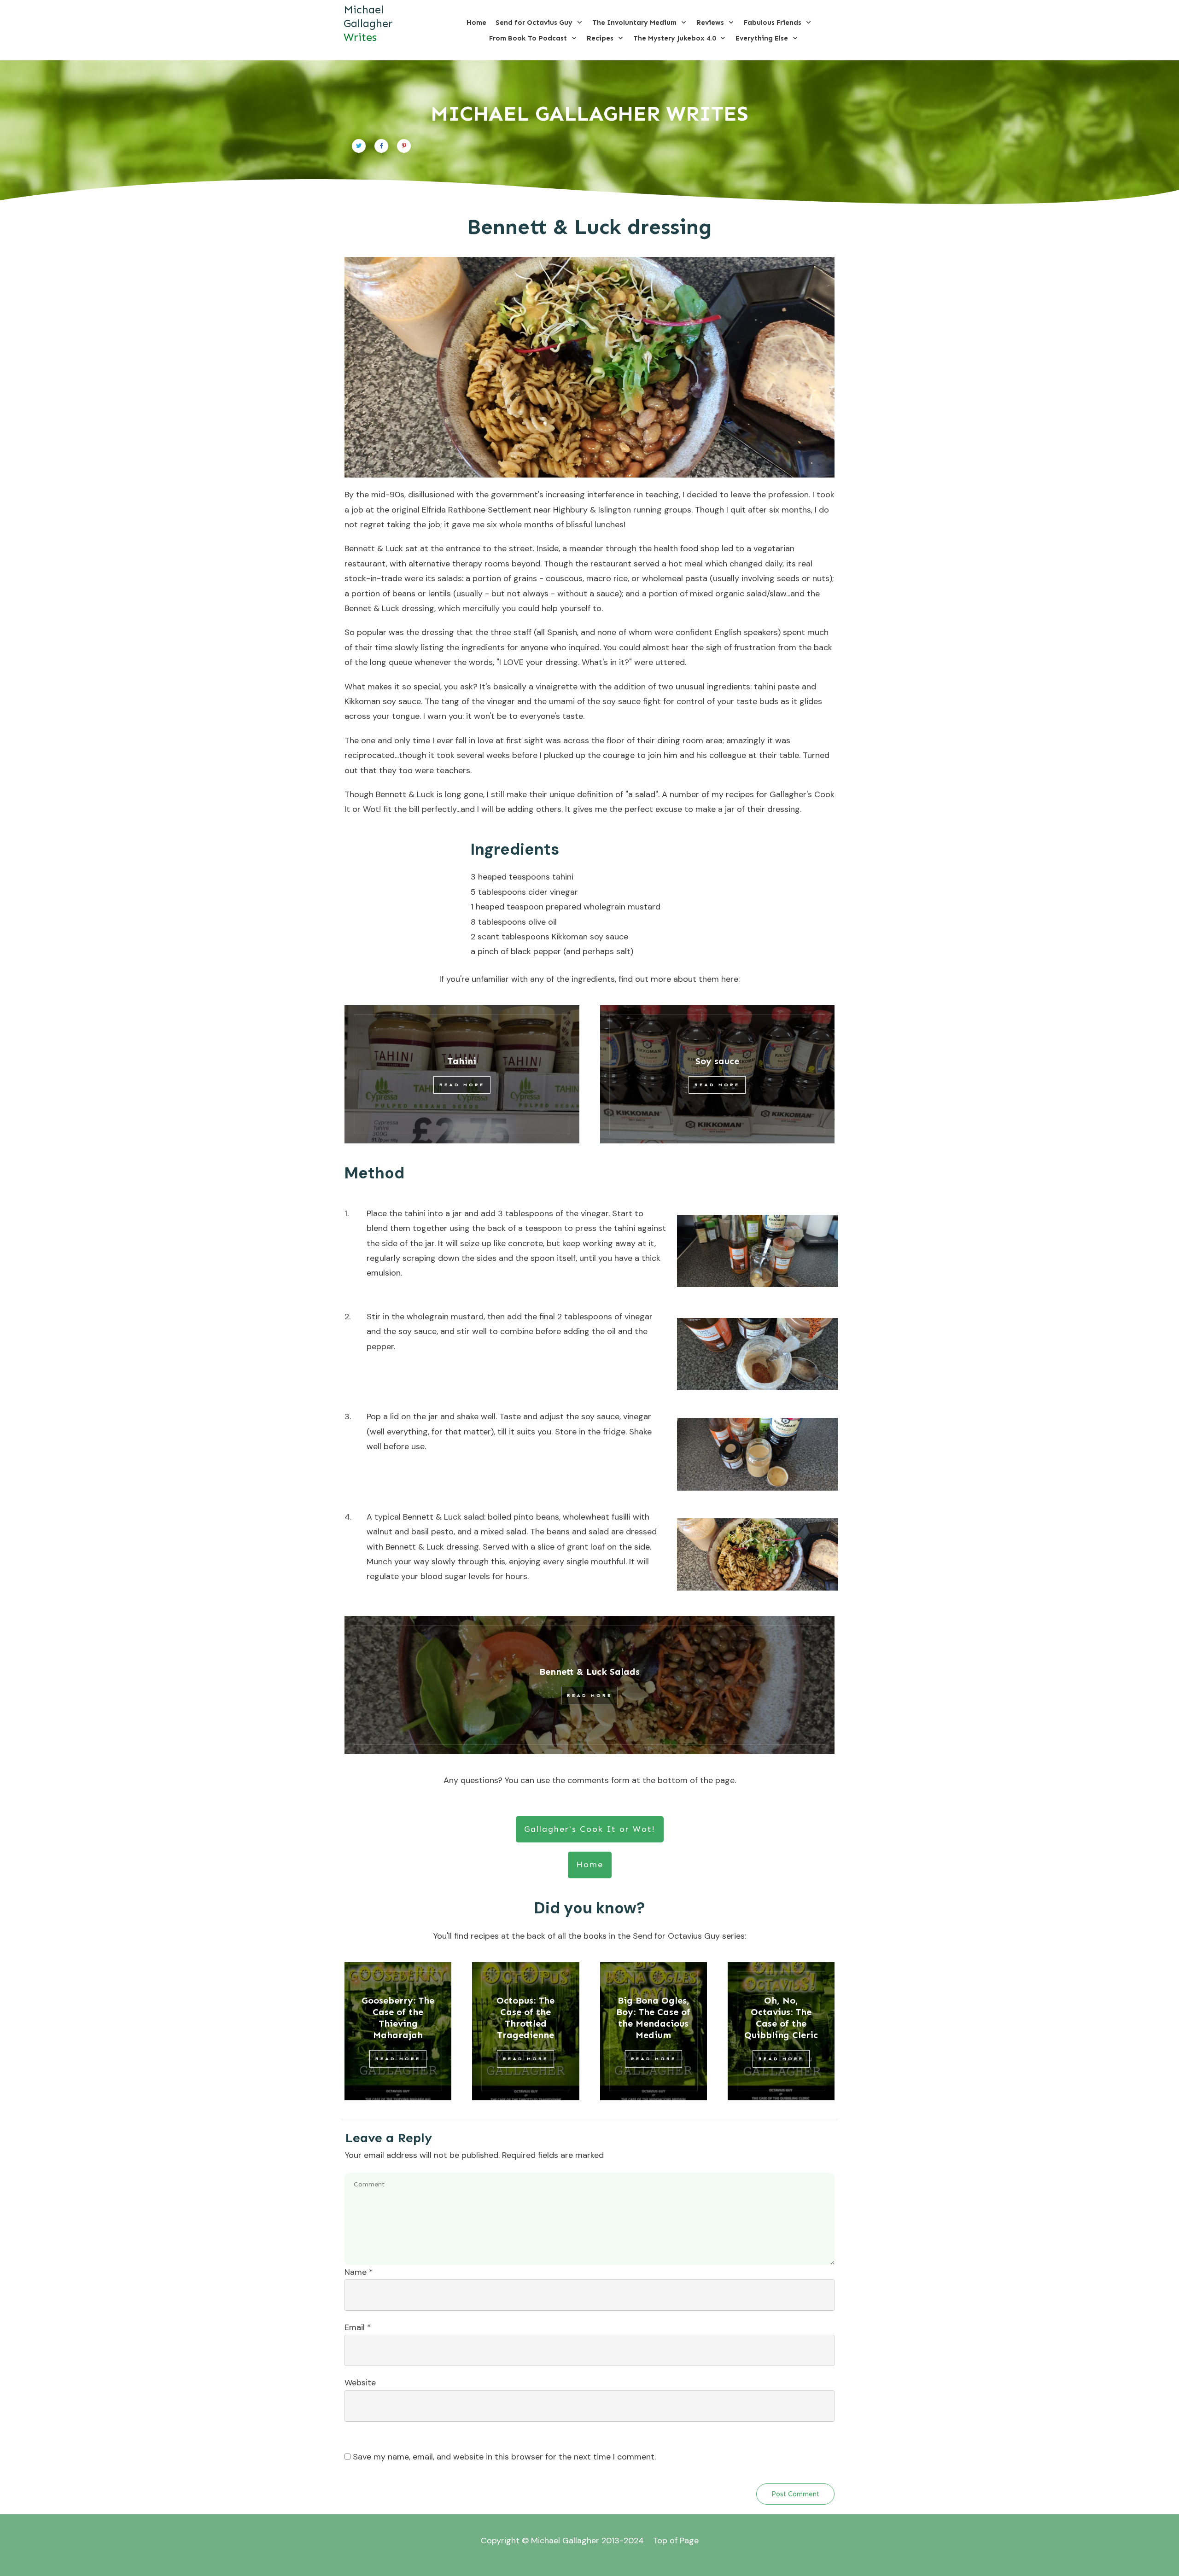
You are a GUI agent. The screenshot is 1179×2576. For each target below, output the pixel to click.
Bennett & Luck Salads (589, 1672)
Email (358, 2327)
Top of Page (676, 2541)
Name (359, 2272)
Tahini (462, 1061)
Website (360, 2383)
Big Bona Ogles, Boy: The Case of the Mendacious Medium (653, 2018)
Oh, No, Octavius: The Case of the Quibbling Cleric (781, 2018)
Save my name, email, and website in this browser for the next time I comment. (504, 2457)
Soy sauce (717, 1061)
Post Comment (795, 2494)
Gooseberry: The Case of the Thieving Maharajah (398, 2018)
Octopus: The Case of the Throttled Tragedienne (525, 2018)
